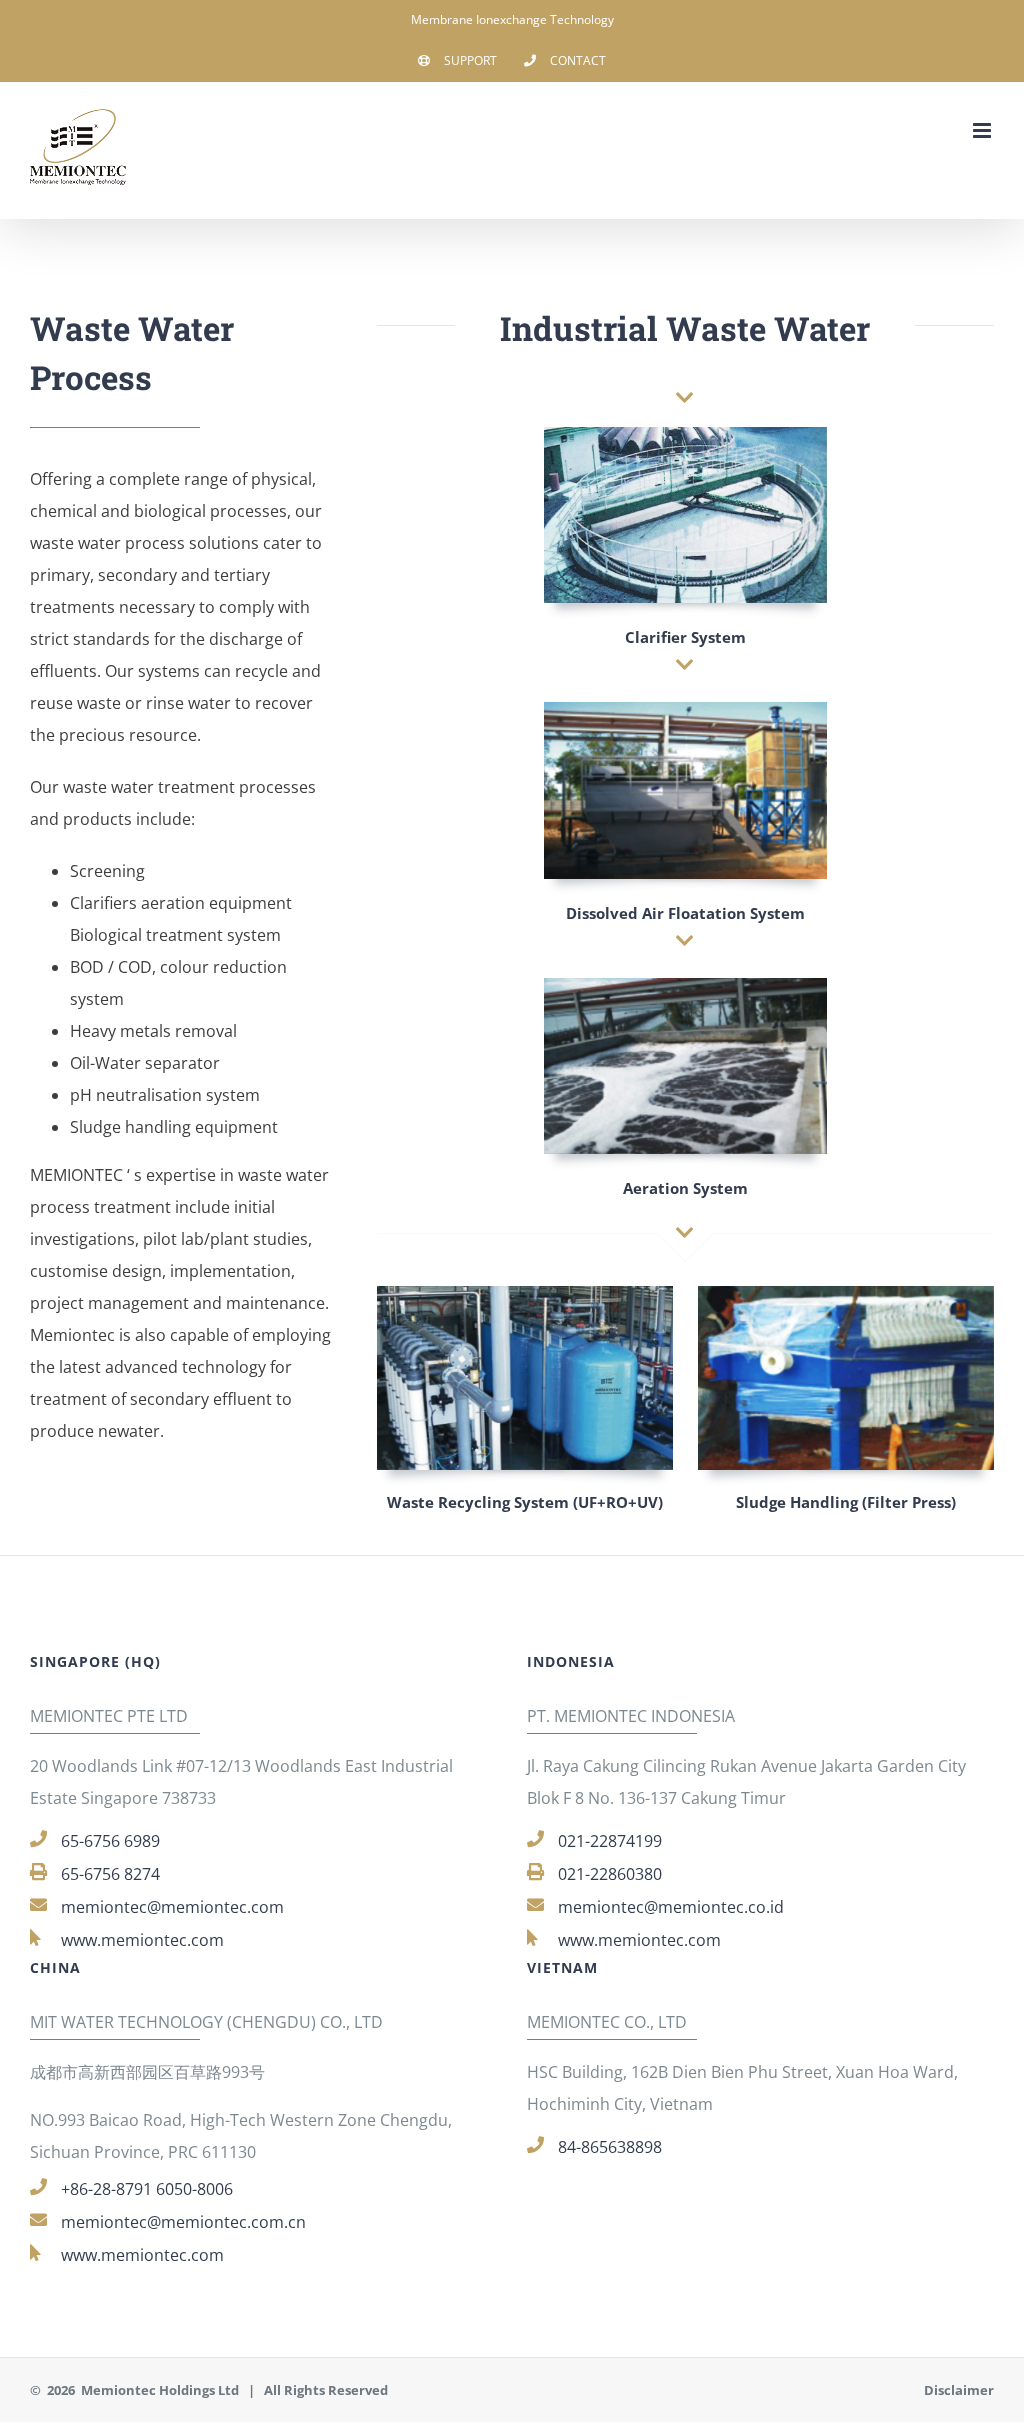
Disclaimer (959, 2390)
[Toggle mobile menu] (983, 130)
